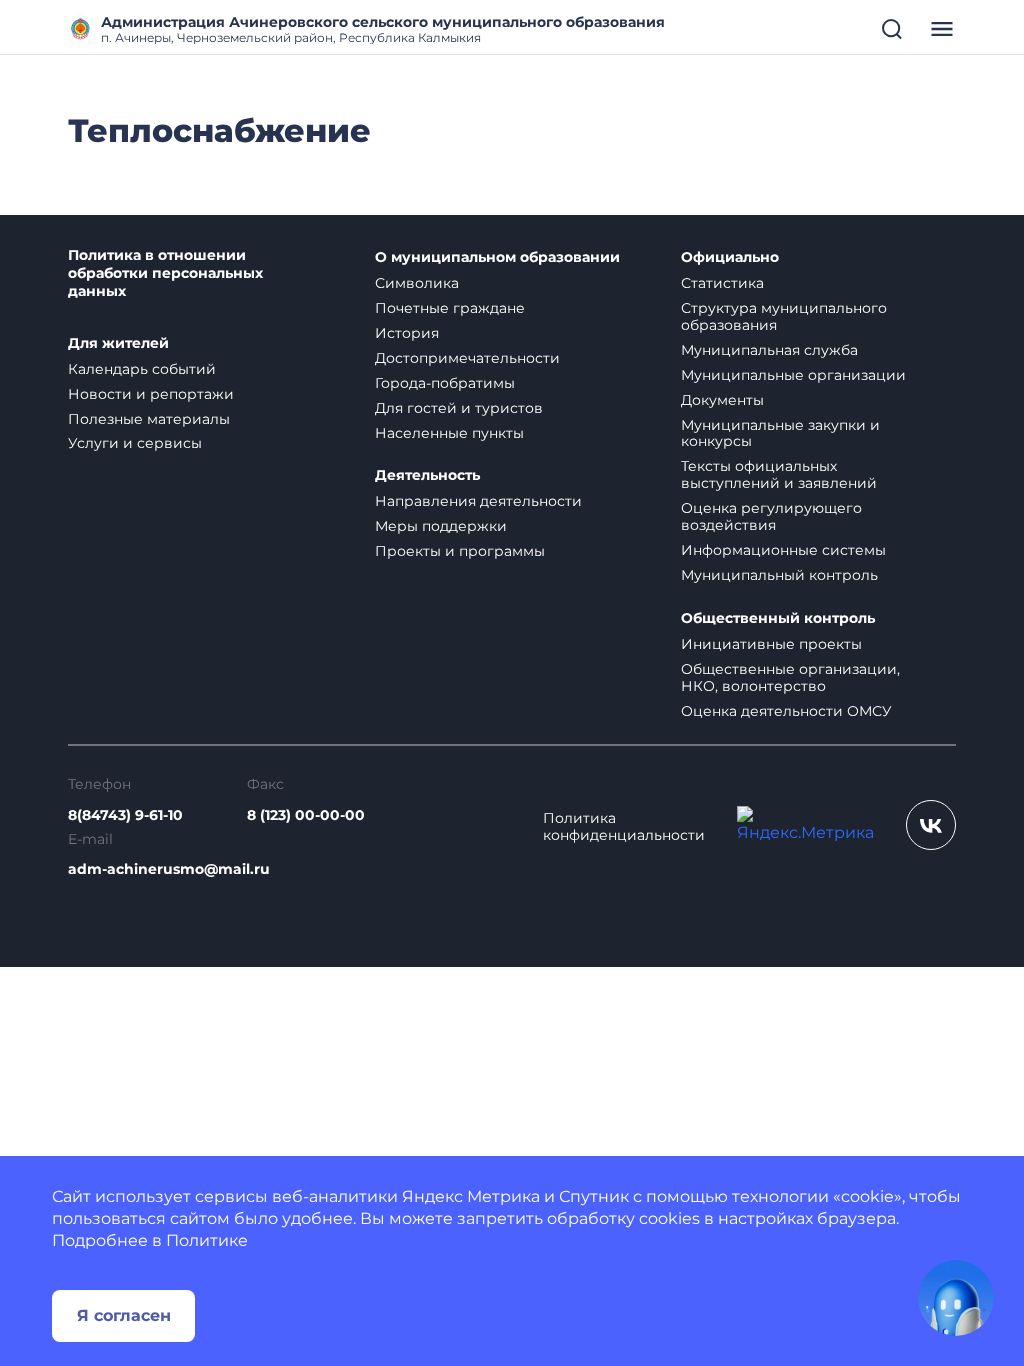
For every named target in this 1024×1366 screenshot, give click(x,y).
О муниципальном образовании (497, 257)
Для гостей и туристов (459, 408)
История (407, 333)
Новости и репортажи (151, 394)
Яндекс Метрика (471, 1196)
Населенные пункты (449, 433)
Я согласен (124, 1315)
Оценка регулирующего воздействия (771, 516)
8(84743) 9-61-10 (125, 815)
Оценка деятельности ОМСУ (786, 711)
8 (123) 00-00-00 (306, 815)
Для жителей (118, 343)
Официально (730, 257)
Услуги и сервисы (135, 443)
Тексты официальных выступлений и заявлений (779, 474)
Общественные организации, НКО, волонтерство (790, 677)
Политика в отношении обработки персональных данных (165, 273)
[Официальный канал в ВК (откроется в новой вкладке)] (931, 825)
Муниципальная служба (769, 350)
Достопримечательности (467, 358)
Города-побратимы (445, 383)
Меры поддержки (441, 526)
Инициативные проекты (771, 644)
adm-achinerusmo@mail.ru (169, 869)
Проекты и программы (460, 551)
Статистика (722, 283)
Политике (207, 1240)
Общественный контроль (778, 618)
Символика (417, 283)
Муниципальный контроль (779, 575)
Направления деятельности (478, 501)
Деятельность (427, 475)
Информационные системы (783, 550)
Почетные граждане (450, 308)
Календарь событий (142, 369)
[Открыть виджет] (956, 1298)
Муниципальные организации (793, 375)
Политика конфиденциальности (624, 827)
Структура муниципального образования (784, 316)
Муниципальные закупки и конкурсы (780, 433)
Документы (722, 400)
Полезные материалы (149, 419)
